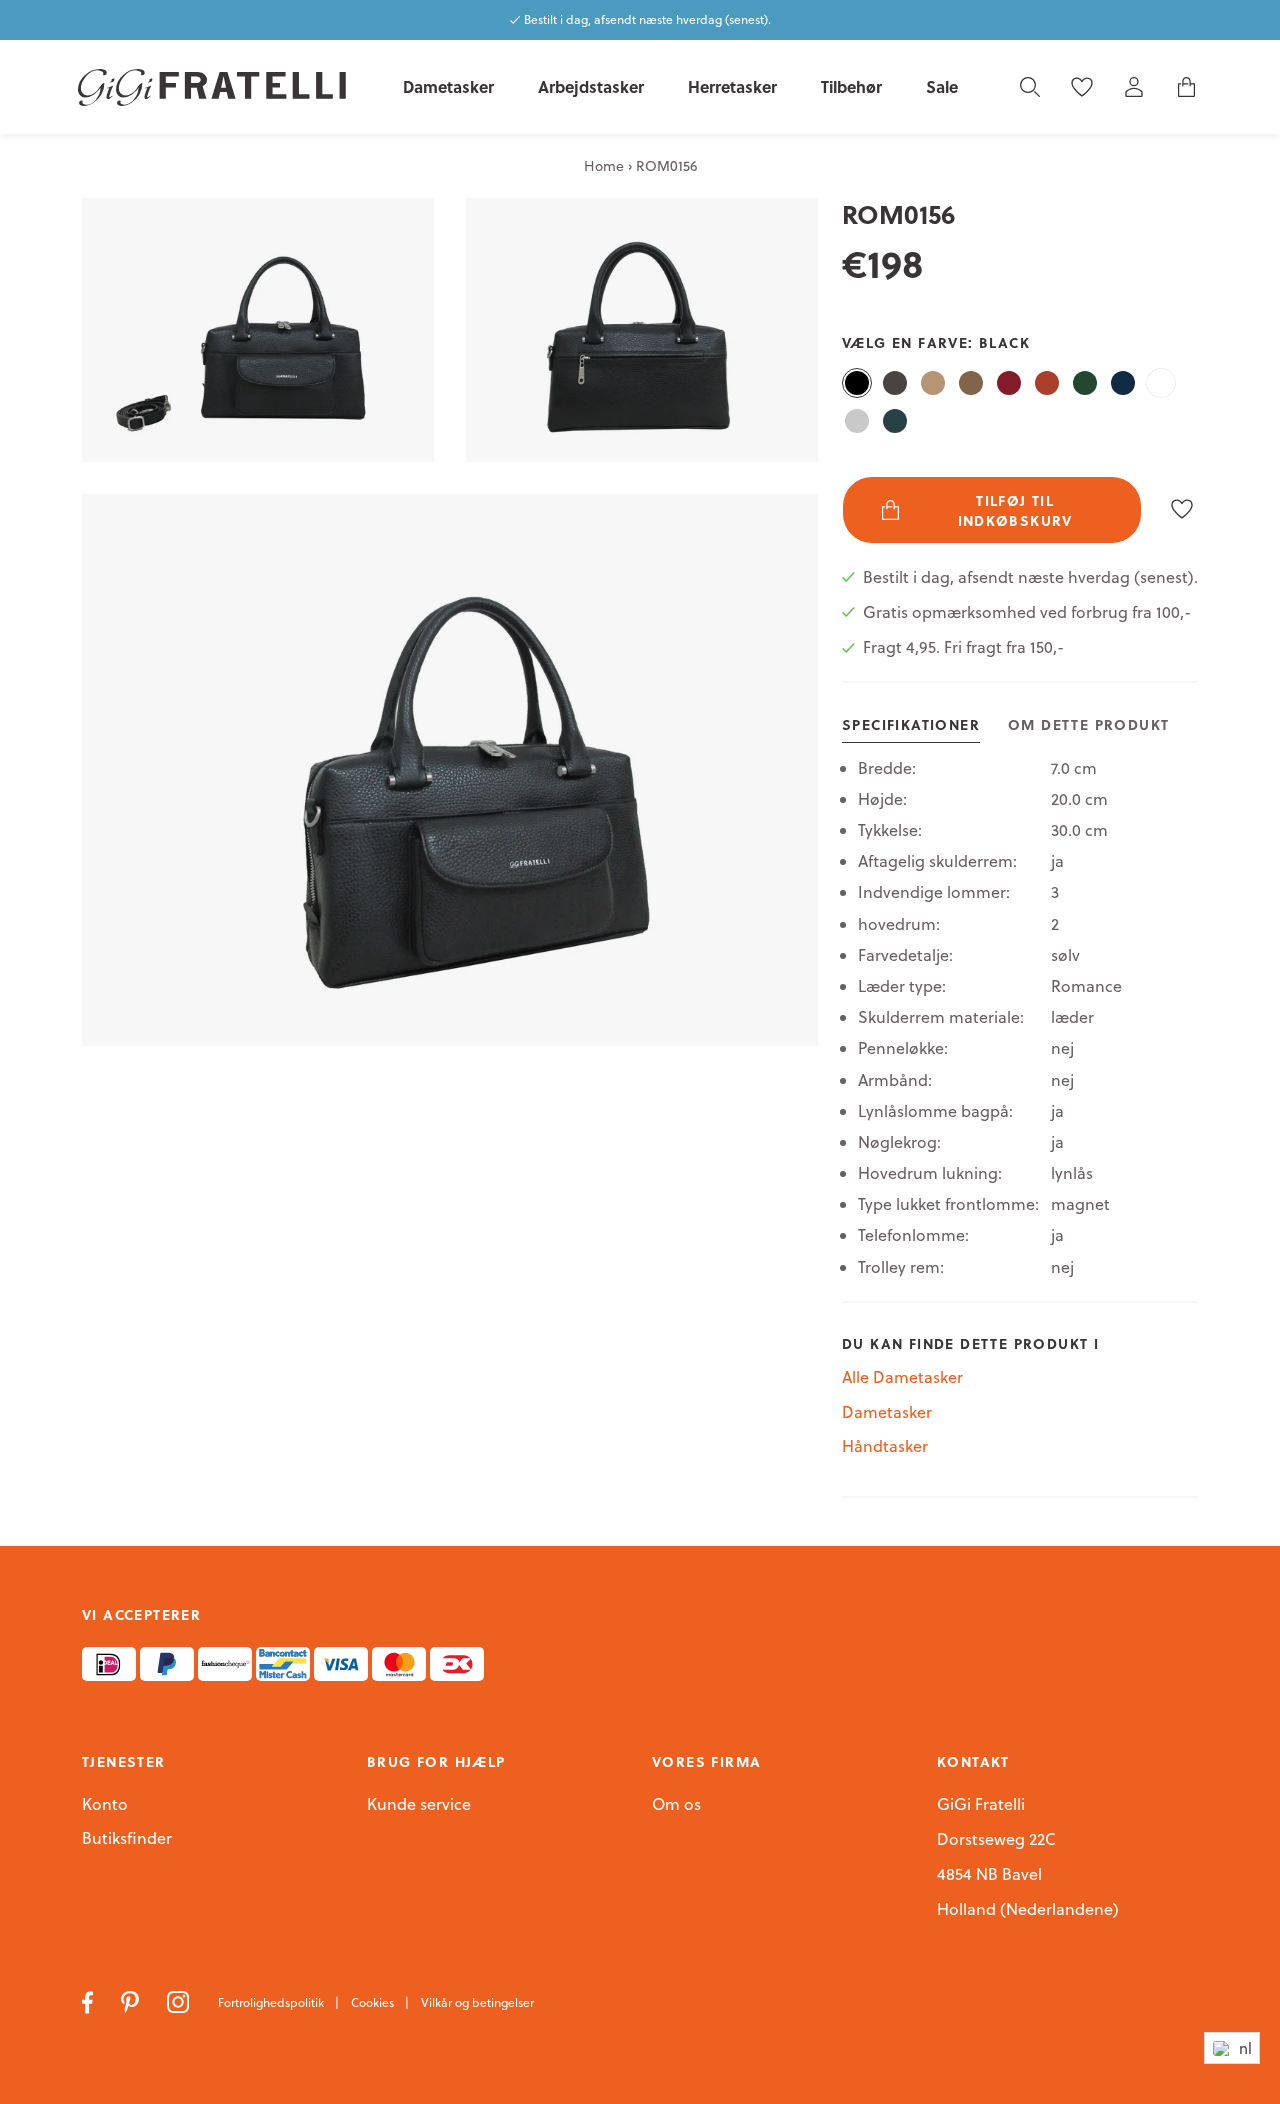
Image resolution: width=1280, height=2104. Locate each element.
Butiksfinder (127, 1839)
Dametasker (887, 1412)
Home (604, 166)
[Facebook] (89, 2001)
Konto (105, 1804)
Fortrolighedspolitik (272, 2002)
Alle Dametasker (902, 1377)
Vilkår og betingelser (477, 2002)
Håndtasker (885, 1446)
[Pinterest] (132, 2001)
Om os (676, 1805)
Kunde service (419, 1805)
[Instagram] (180, 2001)
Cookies (374, 2002)
